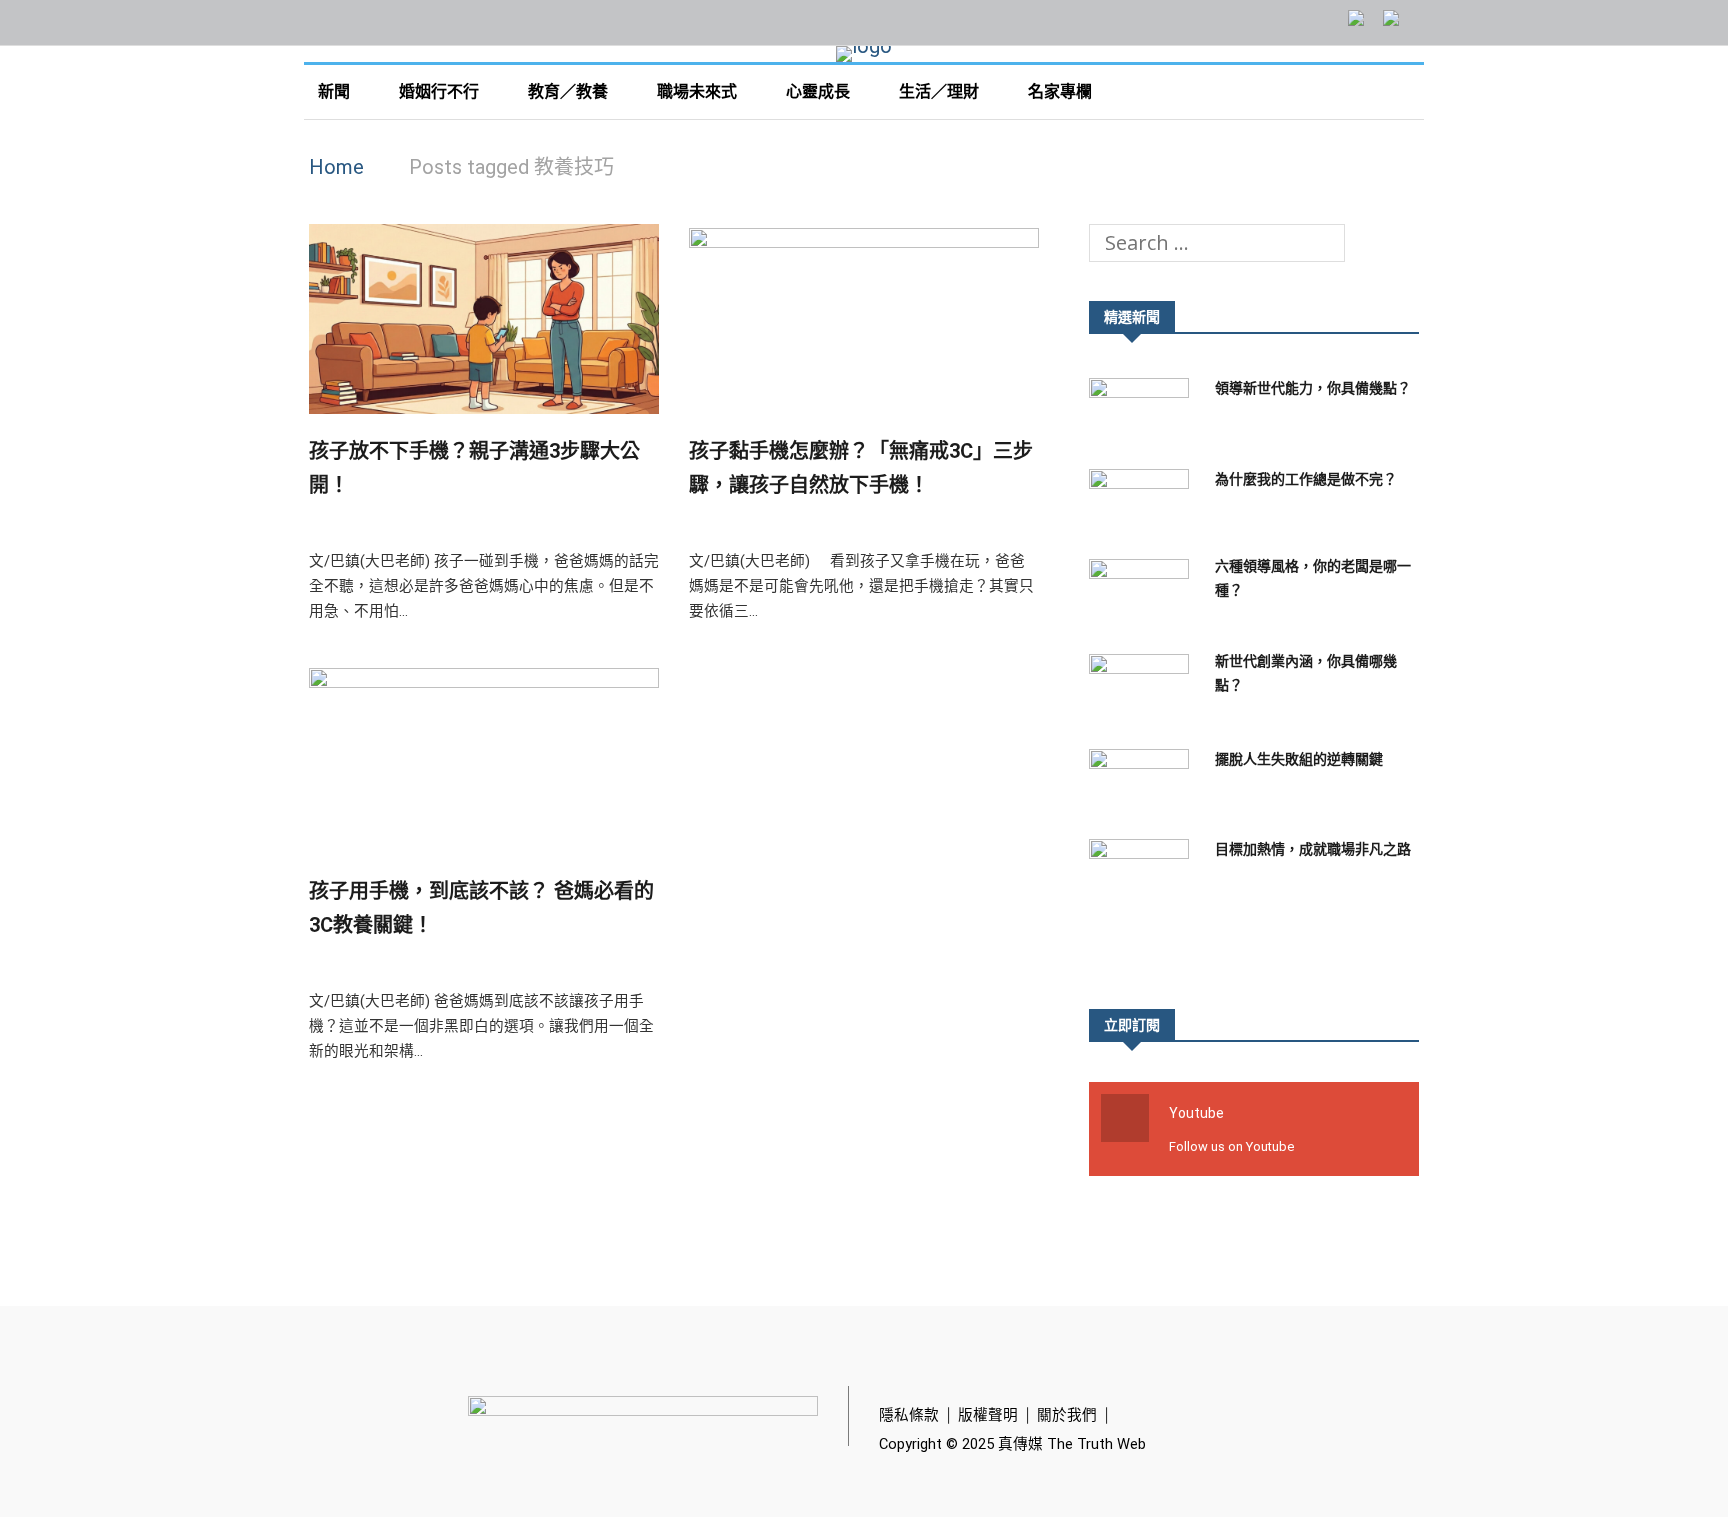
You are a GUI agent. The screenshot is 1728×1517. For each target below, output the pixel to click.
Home (336, 167)
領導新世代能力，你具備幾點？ (1313, 388)
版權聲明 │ (997, 1415)
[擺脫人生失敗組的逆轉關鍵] (1144, 780)
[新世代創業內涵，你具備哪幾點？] (1144, 685)
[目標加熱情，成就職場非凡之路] (1144, 870)
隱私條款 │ (918, 1415)
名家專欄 (1062, 91)
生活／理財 (941, 91)
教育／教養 (570, 91)
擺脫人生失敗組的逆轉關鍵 (1299, 759)
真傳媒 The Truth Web (1070, 1444)
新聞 (336, 91)
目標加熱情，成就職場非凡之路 (1313, 849)
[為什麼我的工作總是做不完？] (1144, 500)
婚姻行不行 (441, 91)
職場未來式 (699, 91)
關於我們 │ (1076, 1415)
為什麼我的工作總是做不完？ (1306, 479)
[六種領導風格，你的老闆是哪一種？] (1144, 590)
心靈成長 (820, 91)
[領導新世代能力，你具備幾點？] (1144, 409)
